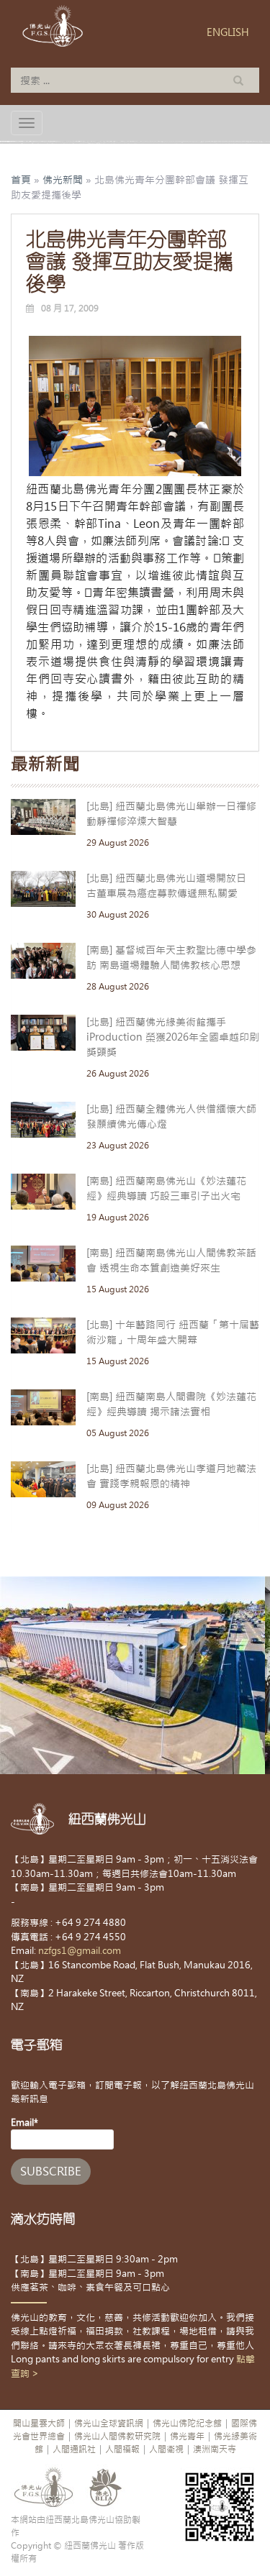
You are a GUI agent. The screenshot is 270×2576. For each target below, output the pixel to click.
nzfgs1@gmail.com (80, 1951)
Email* (24, 2123)
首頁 (21, 180)
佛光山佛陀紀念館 (187, 2424)
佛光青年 (187, 2436)
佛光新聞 (63, 180)
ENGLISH (228, 32)
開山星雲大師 (39, 2424)
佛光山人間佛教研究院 (117, 2436)
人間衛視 (166, 2449)
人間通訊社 (74, 2449)
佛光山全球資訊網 (109, 2424)
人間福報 (122, 2449)
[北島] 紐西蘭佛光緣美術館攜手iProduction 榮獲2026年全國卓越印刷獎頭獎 (173, 1037)
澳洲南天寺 (215, 2449)
